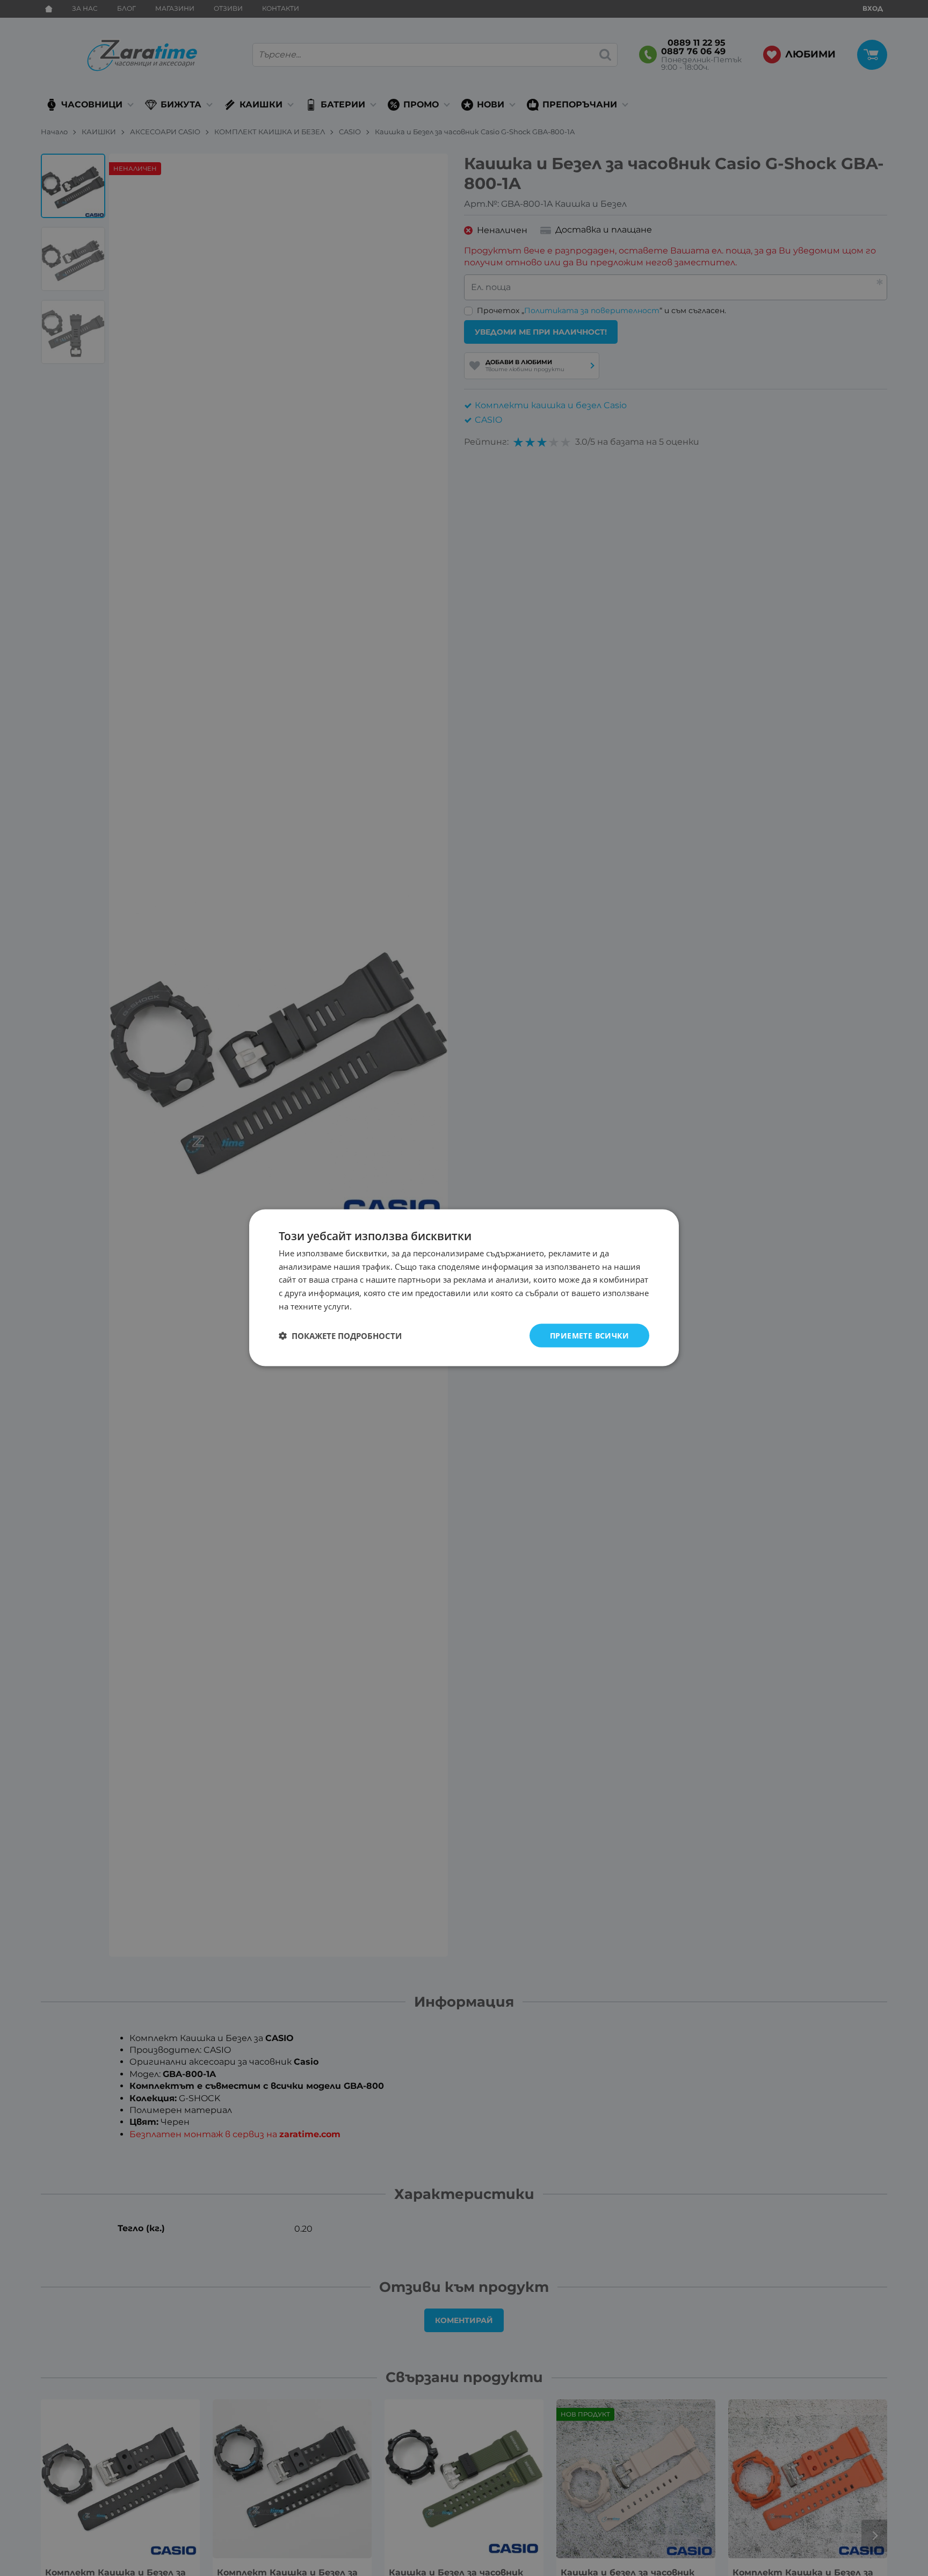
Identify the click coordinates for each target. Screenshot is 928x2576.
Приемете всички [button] (589, 1336)
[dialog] (464, 1288)
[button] (340, 1336)
